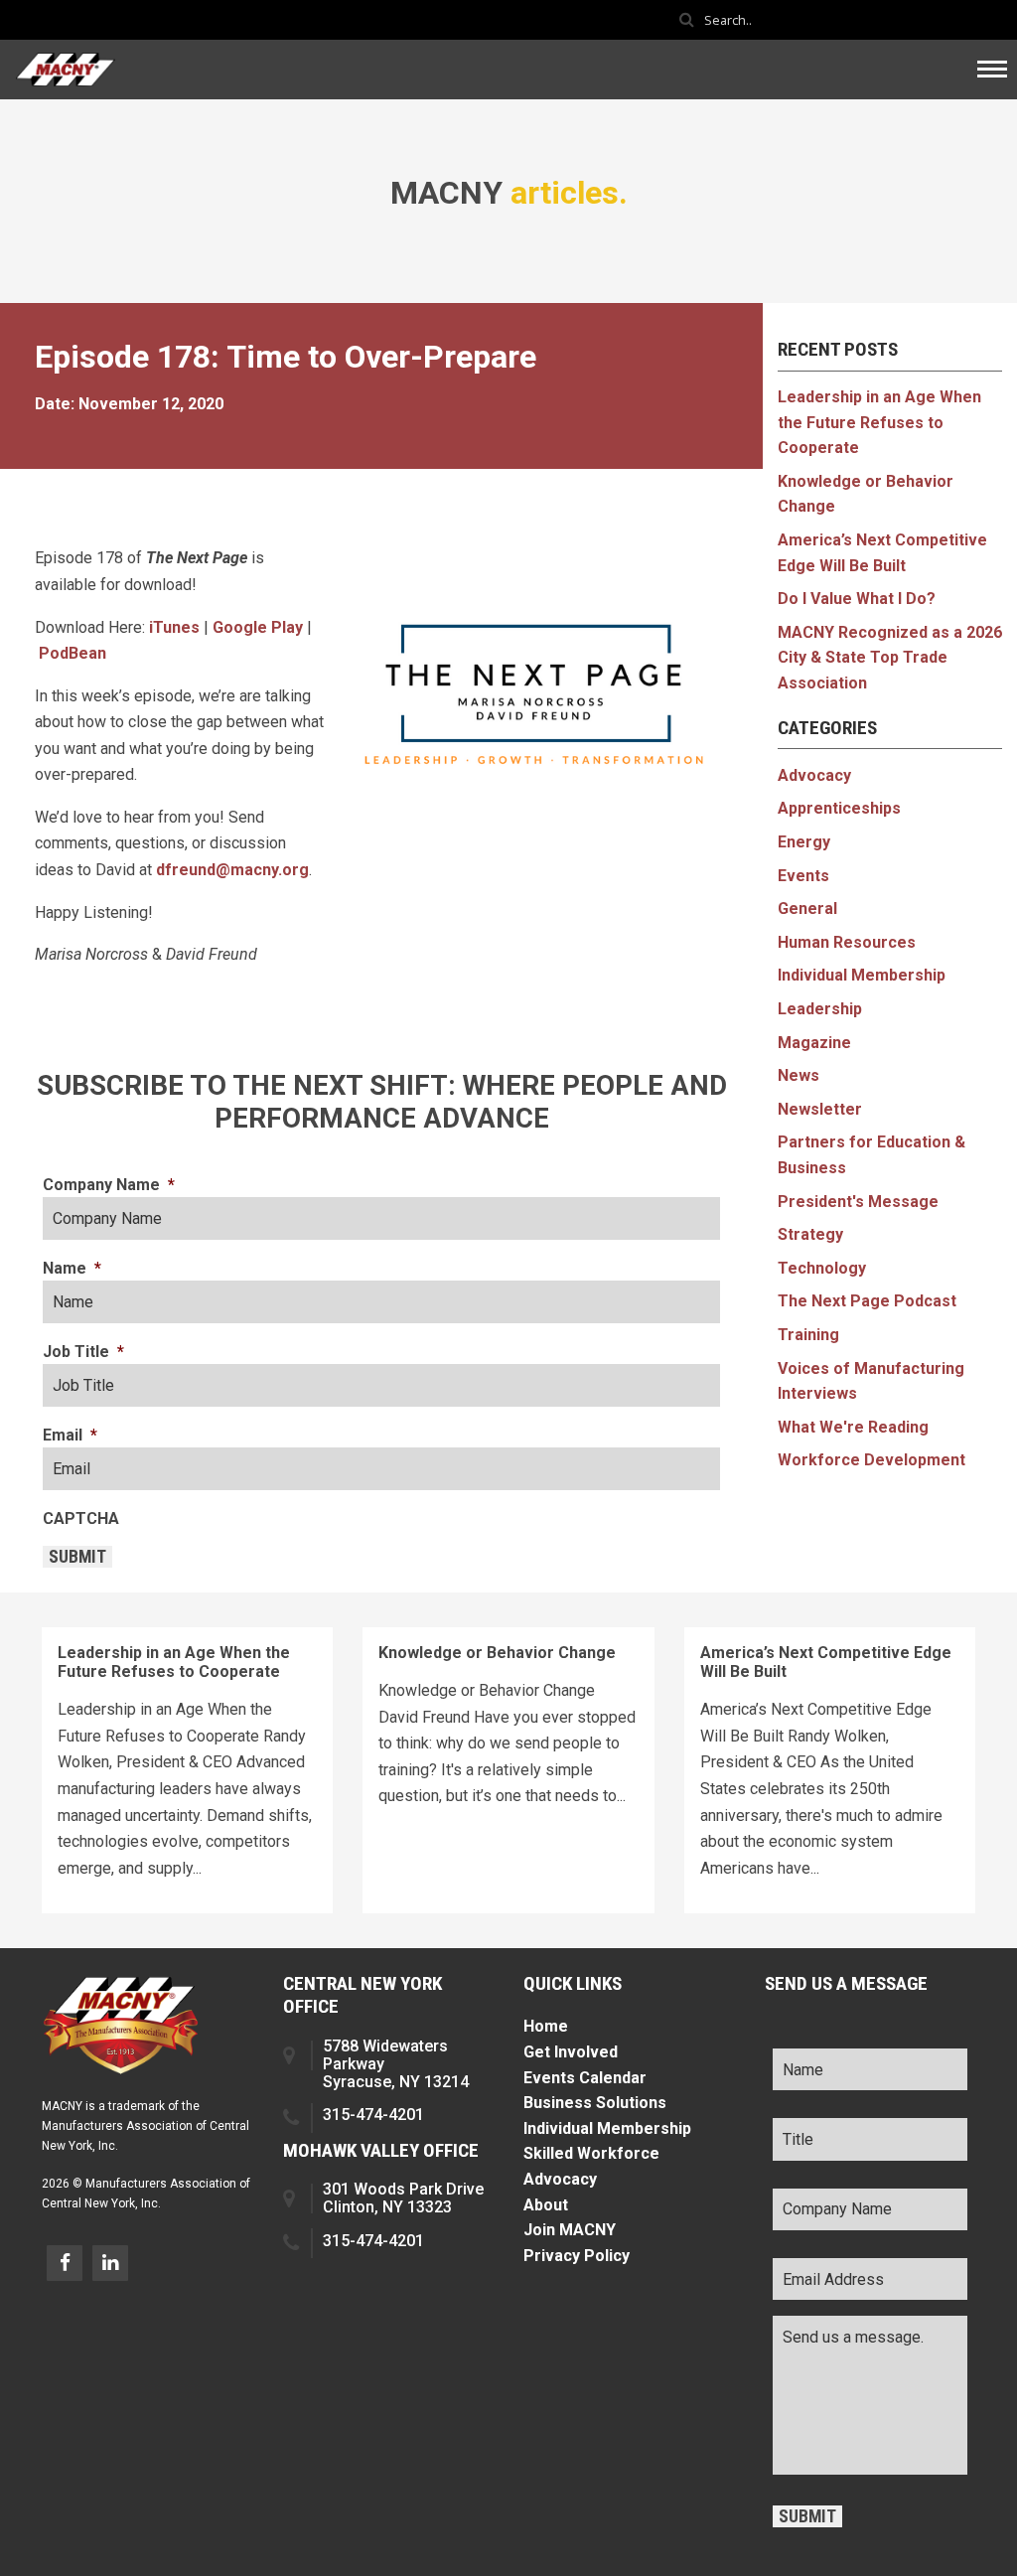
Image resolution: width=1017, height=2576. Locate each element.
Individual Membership (862, 975)
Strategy (810, 1234)
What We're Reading (853, 1427)
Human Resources (847, 942)
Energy (804, 842)
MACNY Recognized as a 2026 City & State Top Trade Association (890, 658)
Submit (77, 1557)
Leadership (820, 1009)
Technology (822, 1268)
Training (808, 1335)
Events (803, 876)
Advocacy (814, 775)
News (799, 1075)
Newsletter (820, 1109)
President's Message (858, 1202)
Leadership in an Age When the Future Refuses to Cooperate (879, 422)
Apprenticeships (839, 808)
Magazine (814, 1043)
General (807, 909)
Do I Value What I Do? (857, 599)
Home (546, 2026)
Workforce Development (872, 1460)
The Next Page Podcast (867, 1301)
